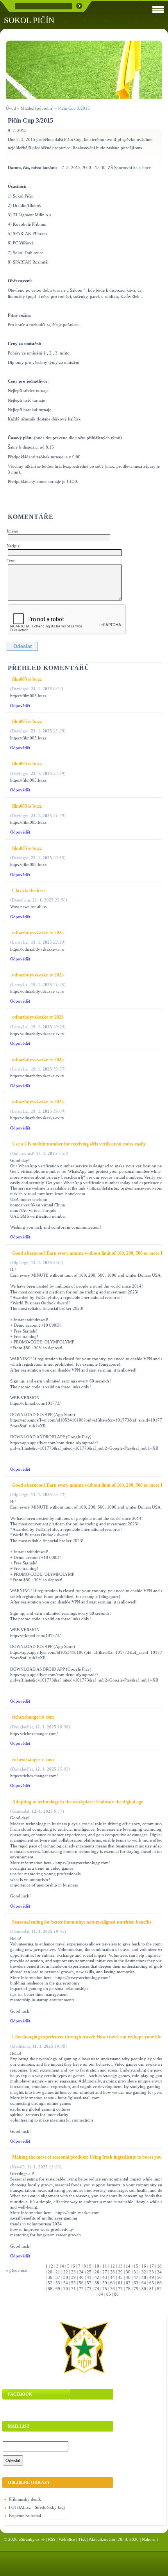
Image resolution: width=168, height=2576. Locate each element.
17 (152, 2266)
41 (89, 2277)
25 (89, 2272)
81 (152, 2289)
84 (101, 2294)
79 (136, 2289)
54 (66, 2283)
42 (97, 2277)
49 (152, 2277)
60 (113, 2283)
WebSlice (67, 2539)
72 (81, 2289)
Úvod (11, 108)
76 (113, 2289)
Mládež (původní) (37, 108)
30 (128, 2272)
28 (113, 2272)
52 (50, 2283)
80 (144, 2289)
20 (50, 2272)
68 (50, 2289)
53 (58, 2283)
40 (81, 2277)
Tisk (82, 2539)
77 (120, 2289)
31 (136, 2272)
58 (97, 2283)
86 (116, 2294)
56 (81, 2283)
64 (144, 2283)
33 (152, 2272)
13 (120, 2266)
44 (113, 2277)
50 (159, 2277)
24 (81, 2272)
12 (113, 2266)
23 (73, 2272)
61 (120, 2283)
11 (105, 2266)
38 (66, 2277)
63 (136, 2283)
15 (136, 2266)
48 (144, 2277)
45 (120, 2277)
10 (97, 2266)
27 (105, 2272)
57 (89, 2283)
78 (128, 2289)
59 (105, 2283)
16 (144, 2266)
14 (128, 2266)
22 (66, 2272)
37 (58, 2277)
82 (159, 2289)
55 (73, 2283)
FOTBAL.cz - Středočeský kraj (37, 2507)
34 (159, 2272)
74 (97, 2289)
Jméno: (13, 531)
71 (73, 2289)
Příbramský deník (25, 2499)
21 (58, 2272)
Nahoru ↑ (150, 2539)
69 (58, 2289)
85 (109, 2294)
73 (89, 2289)
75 (105, 2289)
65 (152, 2283)
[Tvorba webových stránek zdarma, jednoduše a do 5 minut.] (43, 2540)
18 (159, 2266)
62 (128, 2283)
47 (136, 2277)
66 (159, 2283)
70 (66, 2289)
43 (105, 2277)
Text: (11, 561)
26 (97, 2272)
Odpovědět (20, 705)
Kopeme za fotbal (25, 2515)
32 (144, 2272)
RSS (52, 2539)
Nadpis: (13, 546)
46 (128, 2277)
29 (120, 2272)
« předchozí (17, 2270)
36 (50, 2277)
